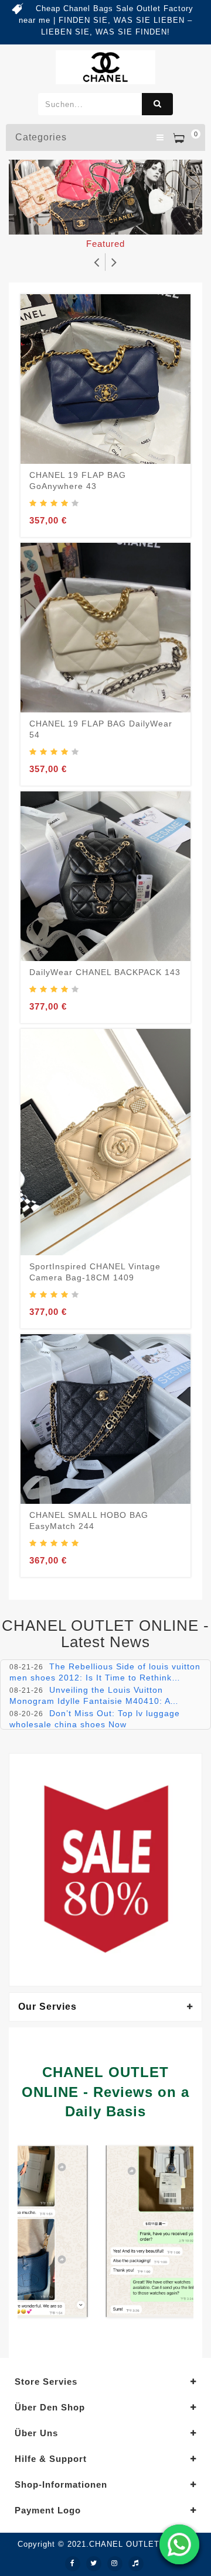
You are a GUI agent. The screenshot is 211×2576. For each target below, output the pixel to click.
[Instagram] (115, 2564)
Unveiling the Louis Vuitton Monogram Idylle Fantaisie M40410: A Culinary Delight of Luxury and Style (90, 1701)
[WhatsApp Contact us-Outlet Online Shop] (179, 2544)
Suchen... (157, 104)
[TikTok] (136, 2564)
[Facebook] (73, 2564)
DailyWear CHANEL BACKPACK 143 (105, 972)
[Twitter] (94, 2564)
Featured (105, 244)
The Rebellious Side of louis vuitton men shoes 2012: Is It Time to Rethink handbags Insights (105, 1677)
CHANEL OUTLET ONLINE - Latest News (105, 1634)
